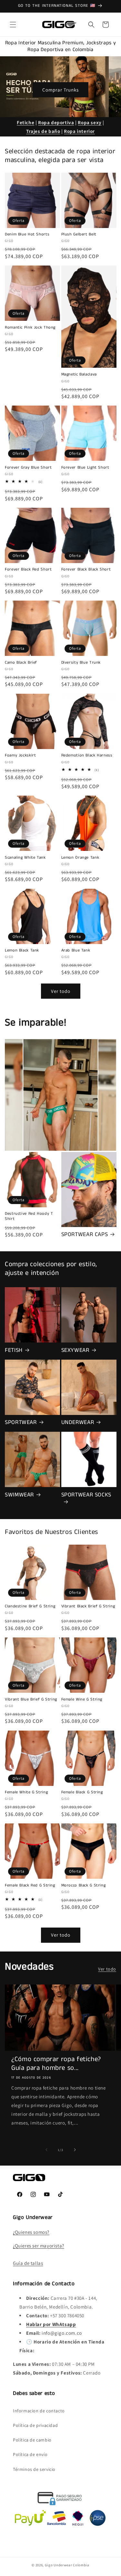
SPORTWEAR (21, 1423)
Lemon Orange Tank (80, 858)
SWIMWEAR (19, 1495)
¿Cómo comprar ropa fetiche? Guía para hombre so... (56, 2064)
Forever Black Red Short (28, 570)
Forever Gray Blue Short (28, 468)
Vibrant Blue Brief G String (31, 1700)
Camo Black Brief (21, 663)
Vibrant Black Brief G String (88, 1606)
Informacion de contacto (39, 2411)
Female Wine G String (82, 1700)
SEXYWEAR (75, 1350)
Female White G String (26, 1792)
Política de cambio (32, 2440)
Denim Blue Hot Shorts (27, 234)
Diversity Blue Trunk (81, 663)
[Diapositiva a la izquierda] (46, 2150)
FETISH (14, 1350)
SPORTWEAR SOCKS (86, 1495)
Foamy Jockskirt (20, 755)
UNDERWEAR (78, 1423)
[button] (13, 25)
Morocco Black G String (84, 1886)
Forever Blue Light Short (85, 468)
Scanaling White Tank (25, 858)
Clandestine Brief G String (30, 1606)
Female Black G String (82, 1792)
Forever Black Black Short (86, 570)
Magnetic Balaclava (79, 375)
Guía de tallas (28, 2263)
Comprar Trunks (60, 90)
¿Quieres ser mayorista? (39, 2246)
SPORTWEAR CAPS (85, 1235)
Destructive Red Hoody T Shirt (29, 1216)
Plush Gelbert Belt (79, 234)
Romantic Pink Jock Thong (30, 328)
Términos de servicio (34, 2469)
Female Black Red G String (30, 1886)
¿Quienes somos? (31, 2232)
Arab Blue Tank (76, 951)
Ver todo (61, 991)
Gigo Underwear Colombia (67, 2565)
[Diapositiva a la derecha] (75, 2150)
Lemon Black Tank (22, 951)
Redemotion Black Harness (87, 755)
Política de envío (30, 2454)
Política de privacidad (35, 2425)
